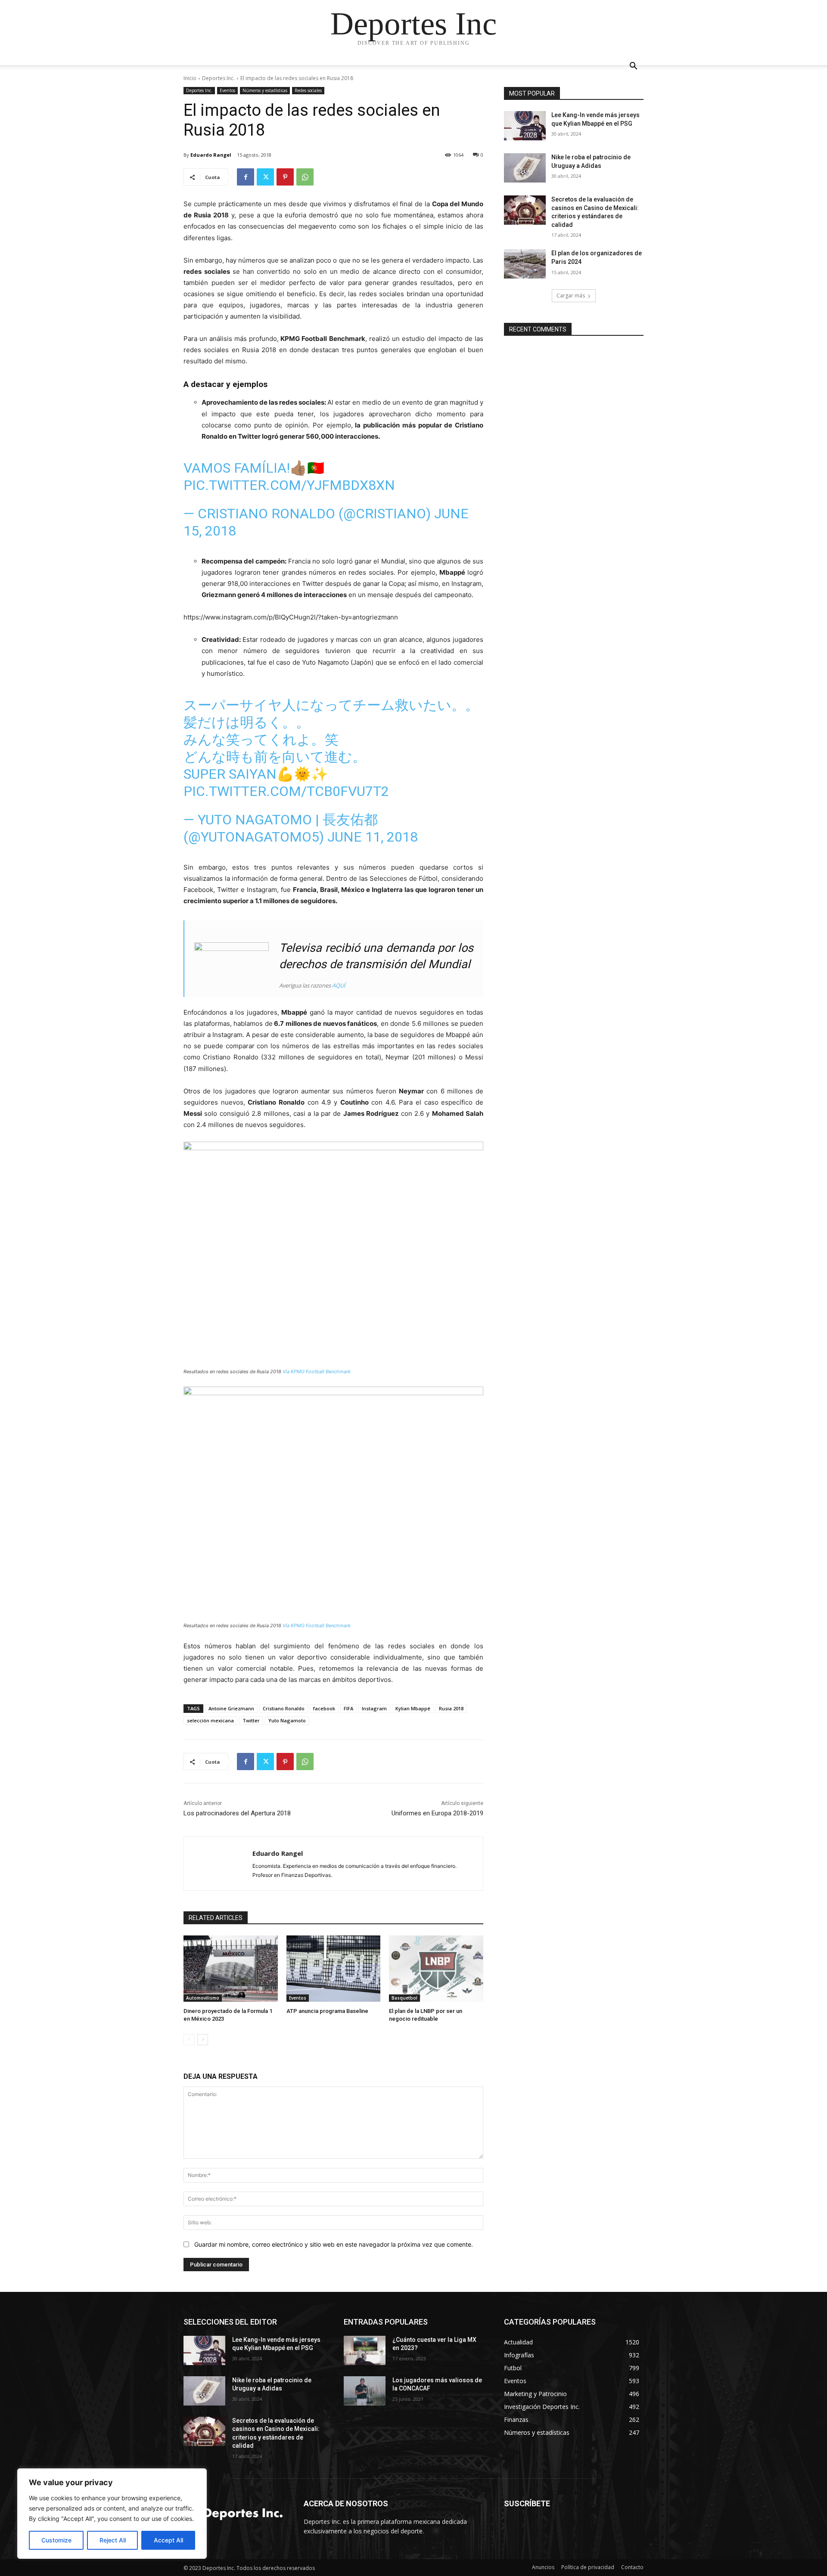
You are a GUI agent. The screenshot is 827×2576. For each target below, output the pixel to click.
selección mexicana (210, 1720)
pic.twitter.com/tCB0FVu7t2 (286, 791)
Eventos (227, 90)
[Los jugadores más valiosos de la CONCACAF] (365, 2391)
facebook (324, 1708)
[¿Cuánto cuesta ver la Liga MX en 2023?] (365, 2350)
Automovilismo (203, 1998)
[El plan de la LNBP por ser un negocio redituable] (436, 1968)
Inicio (190, 78)
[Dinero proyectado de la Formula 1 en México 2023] (231, 1968)
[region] (112, 2514)
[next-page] (203, 2040)
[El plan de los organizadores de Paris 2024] (525, 264)
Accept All (168, 2540)
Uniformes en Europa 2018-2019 (437, 1813)
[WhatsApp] (305, 177)
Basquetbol (404, 1998)
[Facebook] (246, 177)
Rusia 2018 (451, 1708)
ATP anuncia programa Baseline (327, 2011)
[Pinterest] (285, 177)
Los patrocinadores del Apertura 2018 (237, 1813)
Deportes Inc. (218, 78)
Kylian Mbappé (413, 1708)
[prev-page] (189, 2040)
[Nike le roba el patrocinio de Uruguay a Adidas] (525, 168)
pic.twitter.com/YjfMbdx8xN (289, 485)
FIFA (348, 1708)
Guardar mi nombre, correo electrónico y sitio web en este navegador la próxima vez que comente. (334, 2244)
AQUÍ (339, 985)
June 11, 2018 (373, 837)
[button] (633, 67)
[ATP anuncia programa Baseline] (334, 1968)
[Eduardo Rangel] (218, 1864)
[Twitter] (265, 177)
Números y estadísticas (265, 90)
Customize (56, 2540)
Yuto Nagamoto (287, 1720)
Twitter (251, 1720)
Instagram (374, 1708)
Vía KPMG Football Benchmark (317, 1372)
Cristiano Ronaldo (284, 1708)
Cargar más (571, 296)
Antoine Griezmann (231, 1708)
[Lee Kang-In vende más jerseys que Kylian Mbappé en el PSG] (525, 126)
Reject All (113, 2540)
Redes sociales (308, 90)
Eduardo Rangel (211, 155)
